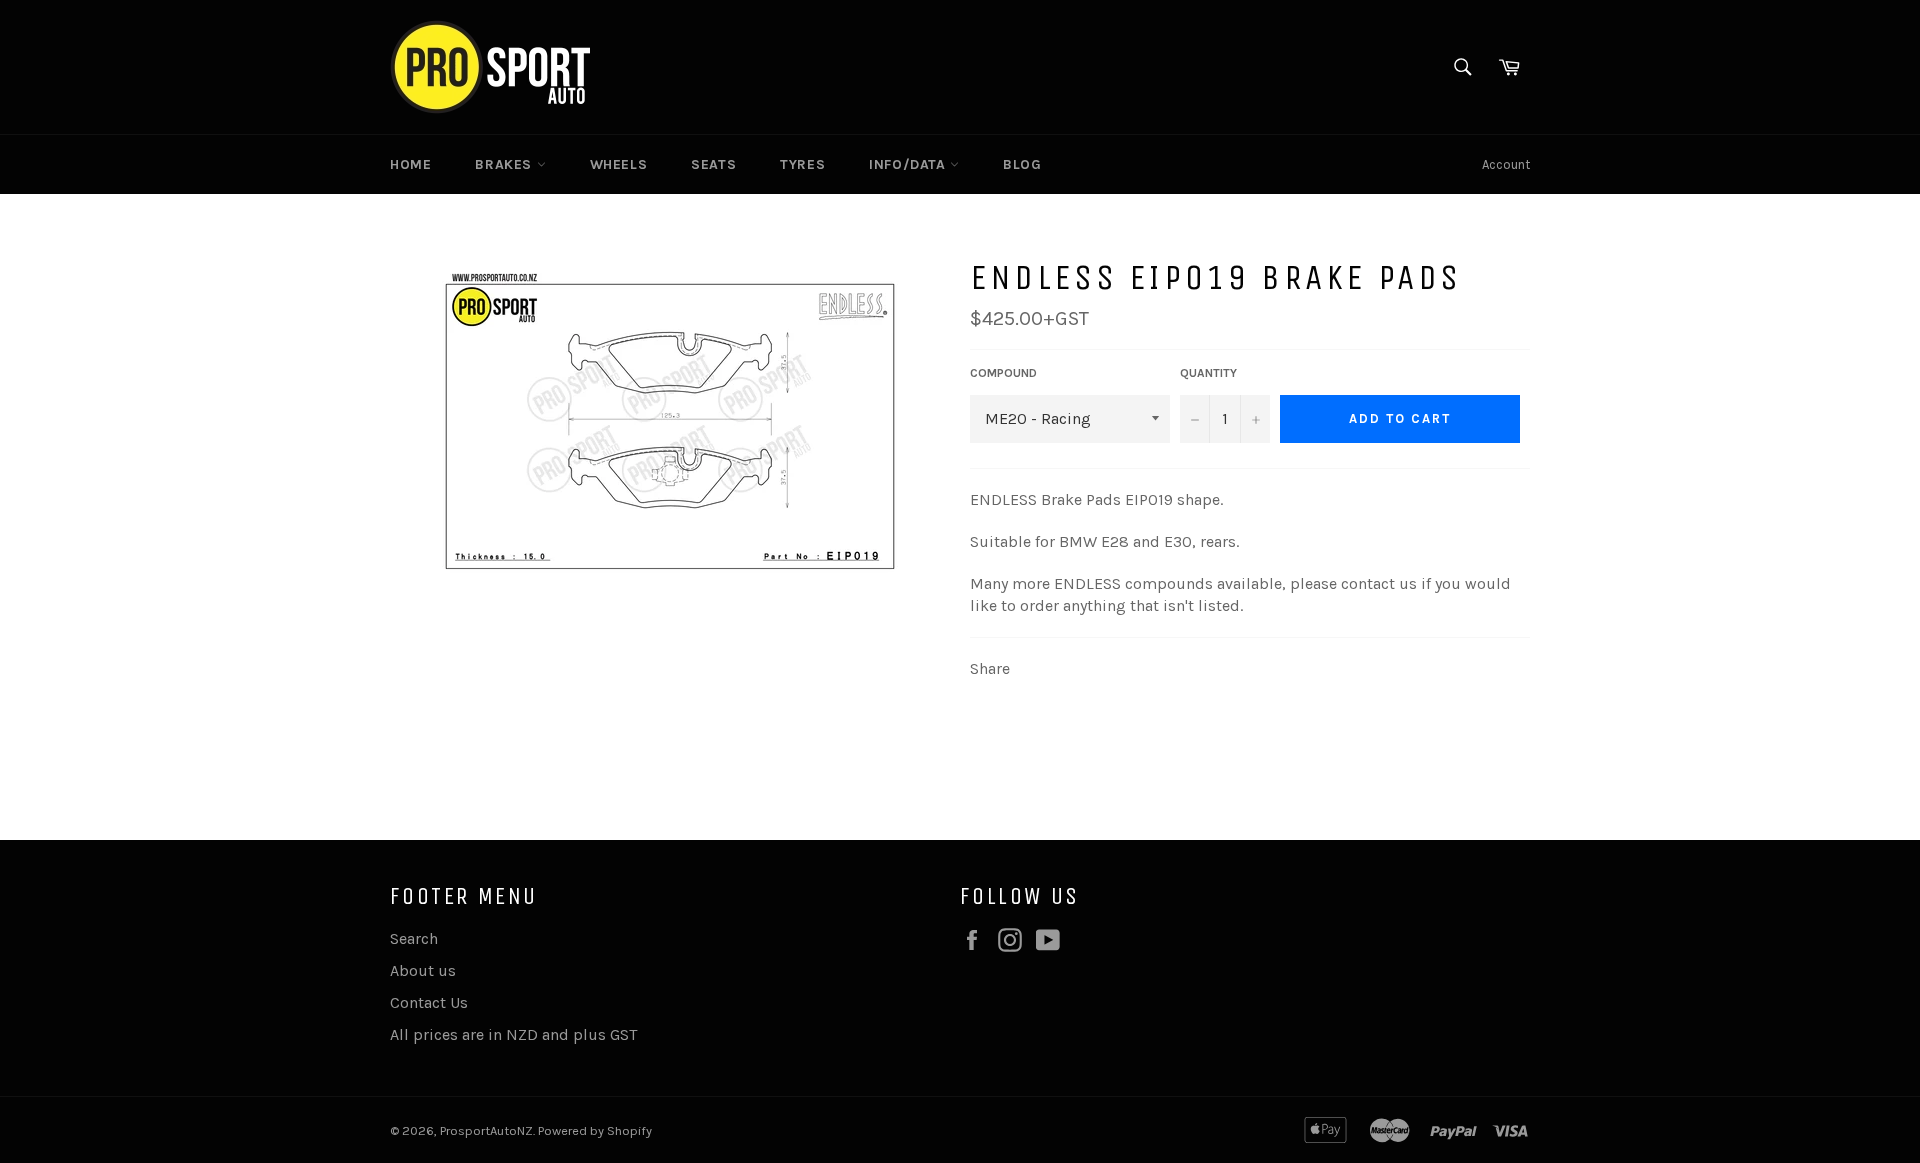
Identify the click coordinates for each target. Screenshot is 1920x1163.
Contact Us (429, 1002)
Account (1506, 164)
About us (423, 970)
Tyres (802, 164)
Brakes (505, 164)
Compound (1003, 373)
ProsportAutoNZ (486, 1130)
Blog (1022, 164)
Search (414, 938)
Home (410, 164)
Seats (713, 164)
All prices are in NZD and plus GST (513, 1034)
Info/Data (909, 164)
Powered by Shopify (595, 1130)
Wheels (619, 164)
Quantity (1208, 373)
